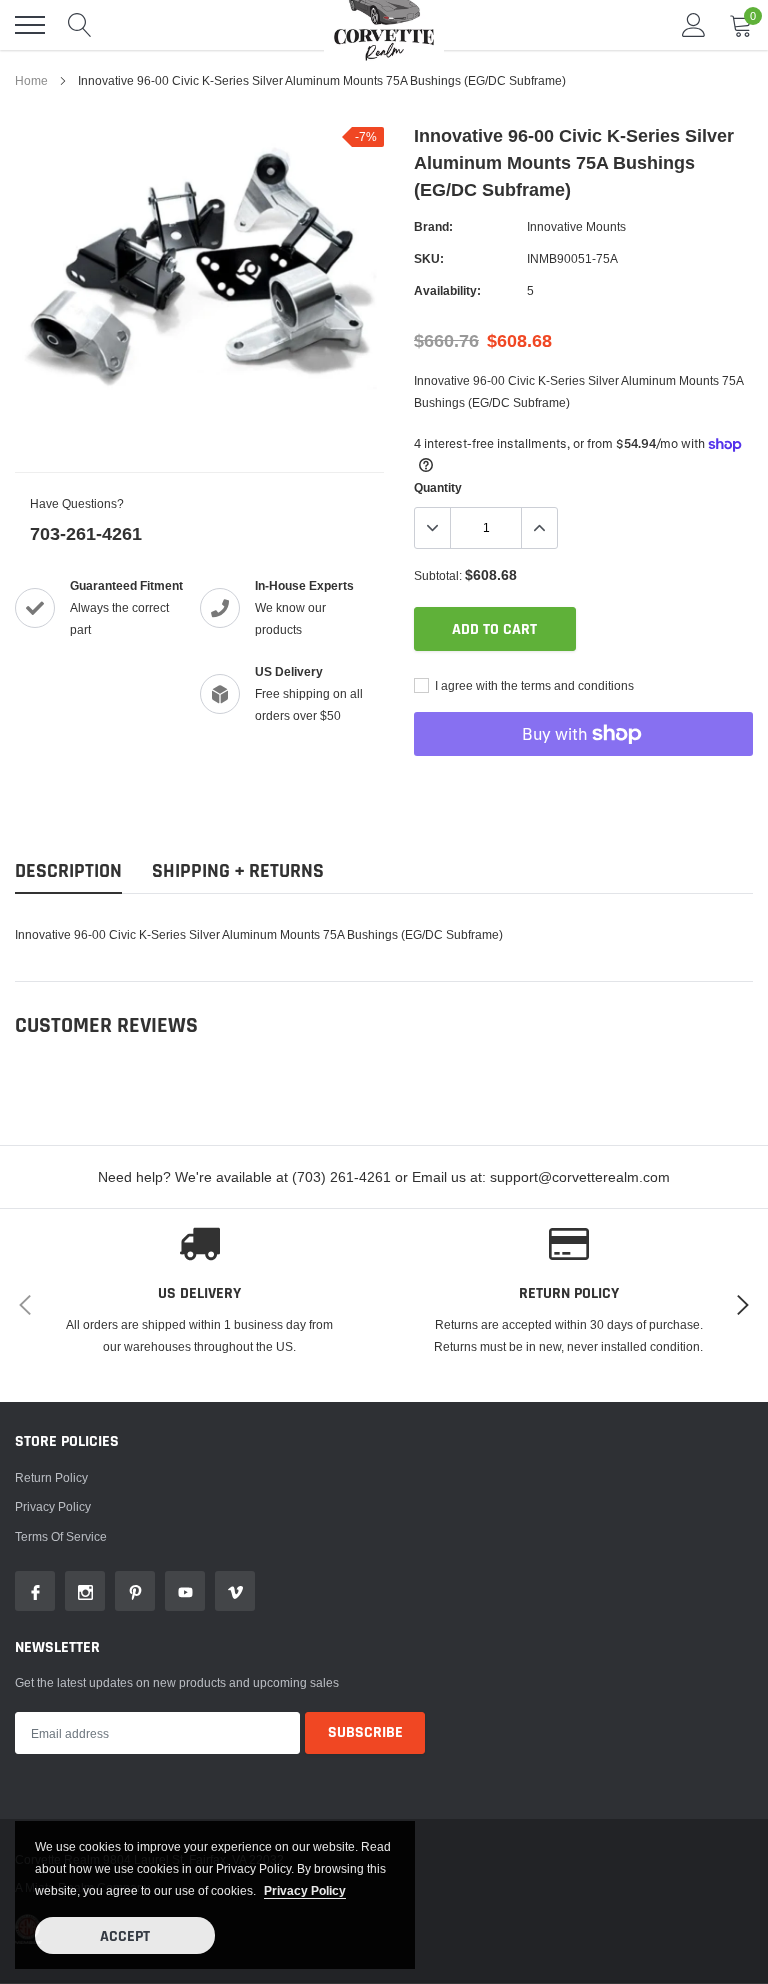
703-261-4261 (86, 533)
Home (31, 80)
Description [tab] (68, 871)
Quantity (438, 487)
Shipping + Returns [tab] (238, 871)
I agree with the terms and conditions (533, 685)
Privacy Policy (53, 1506)
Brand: (433, 226)
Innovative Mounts (576, 226)
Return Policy (51, 1477)
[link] (35, 1591)
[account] (694, 24)
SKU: (429, 258)
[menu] (30, 25)
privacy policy (305, 1890)
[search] (80, 25)
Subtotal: (438, 575)
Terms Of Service (61, 1536)
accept (125, 1936)
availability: (447, 290)
